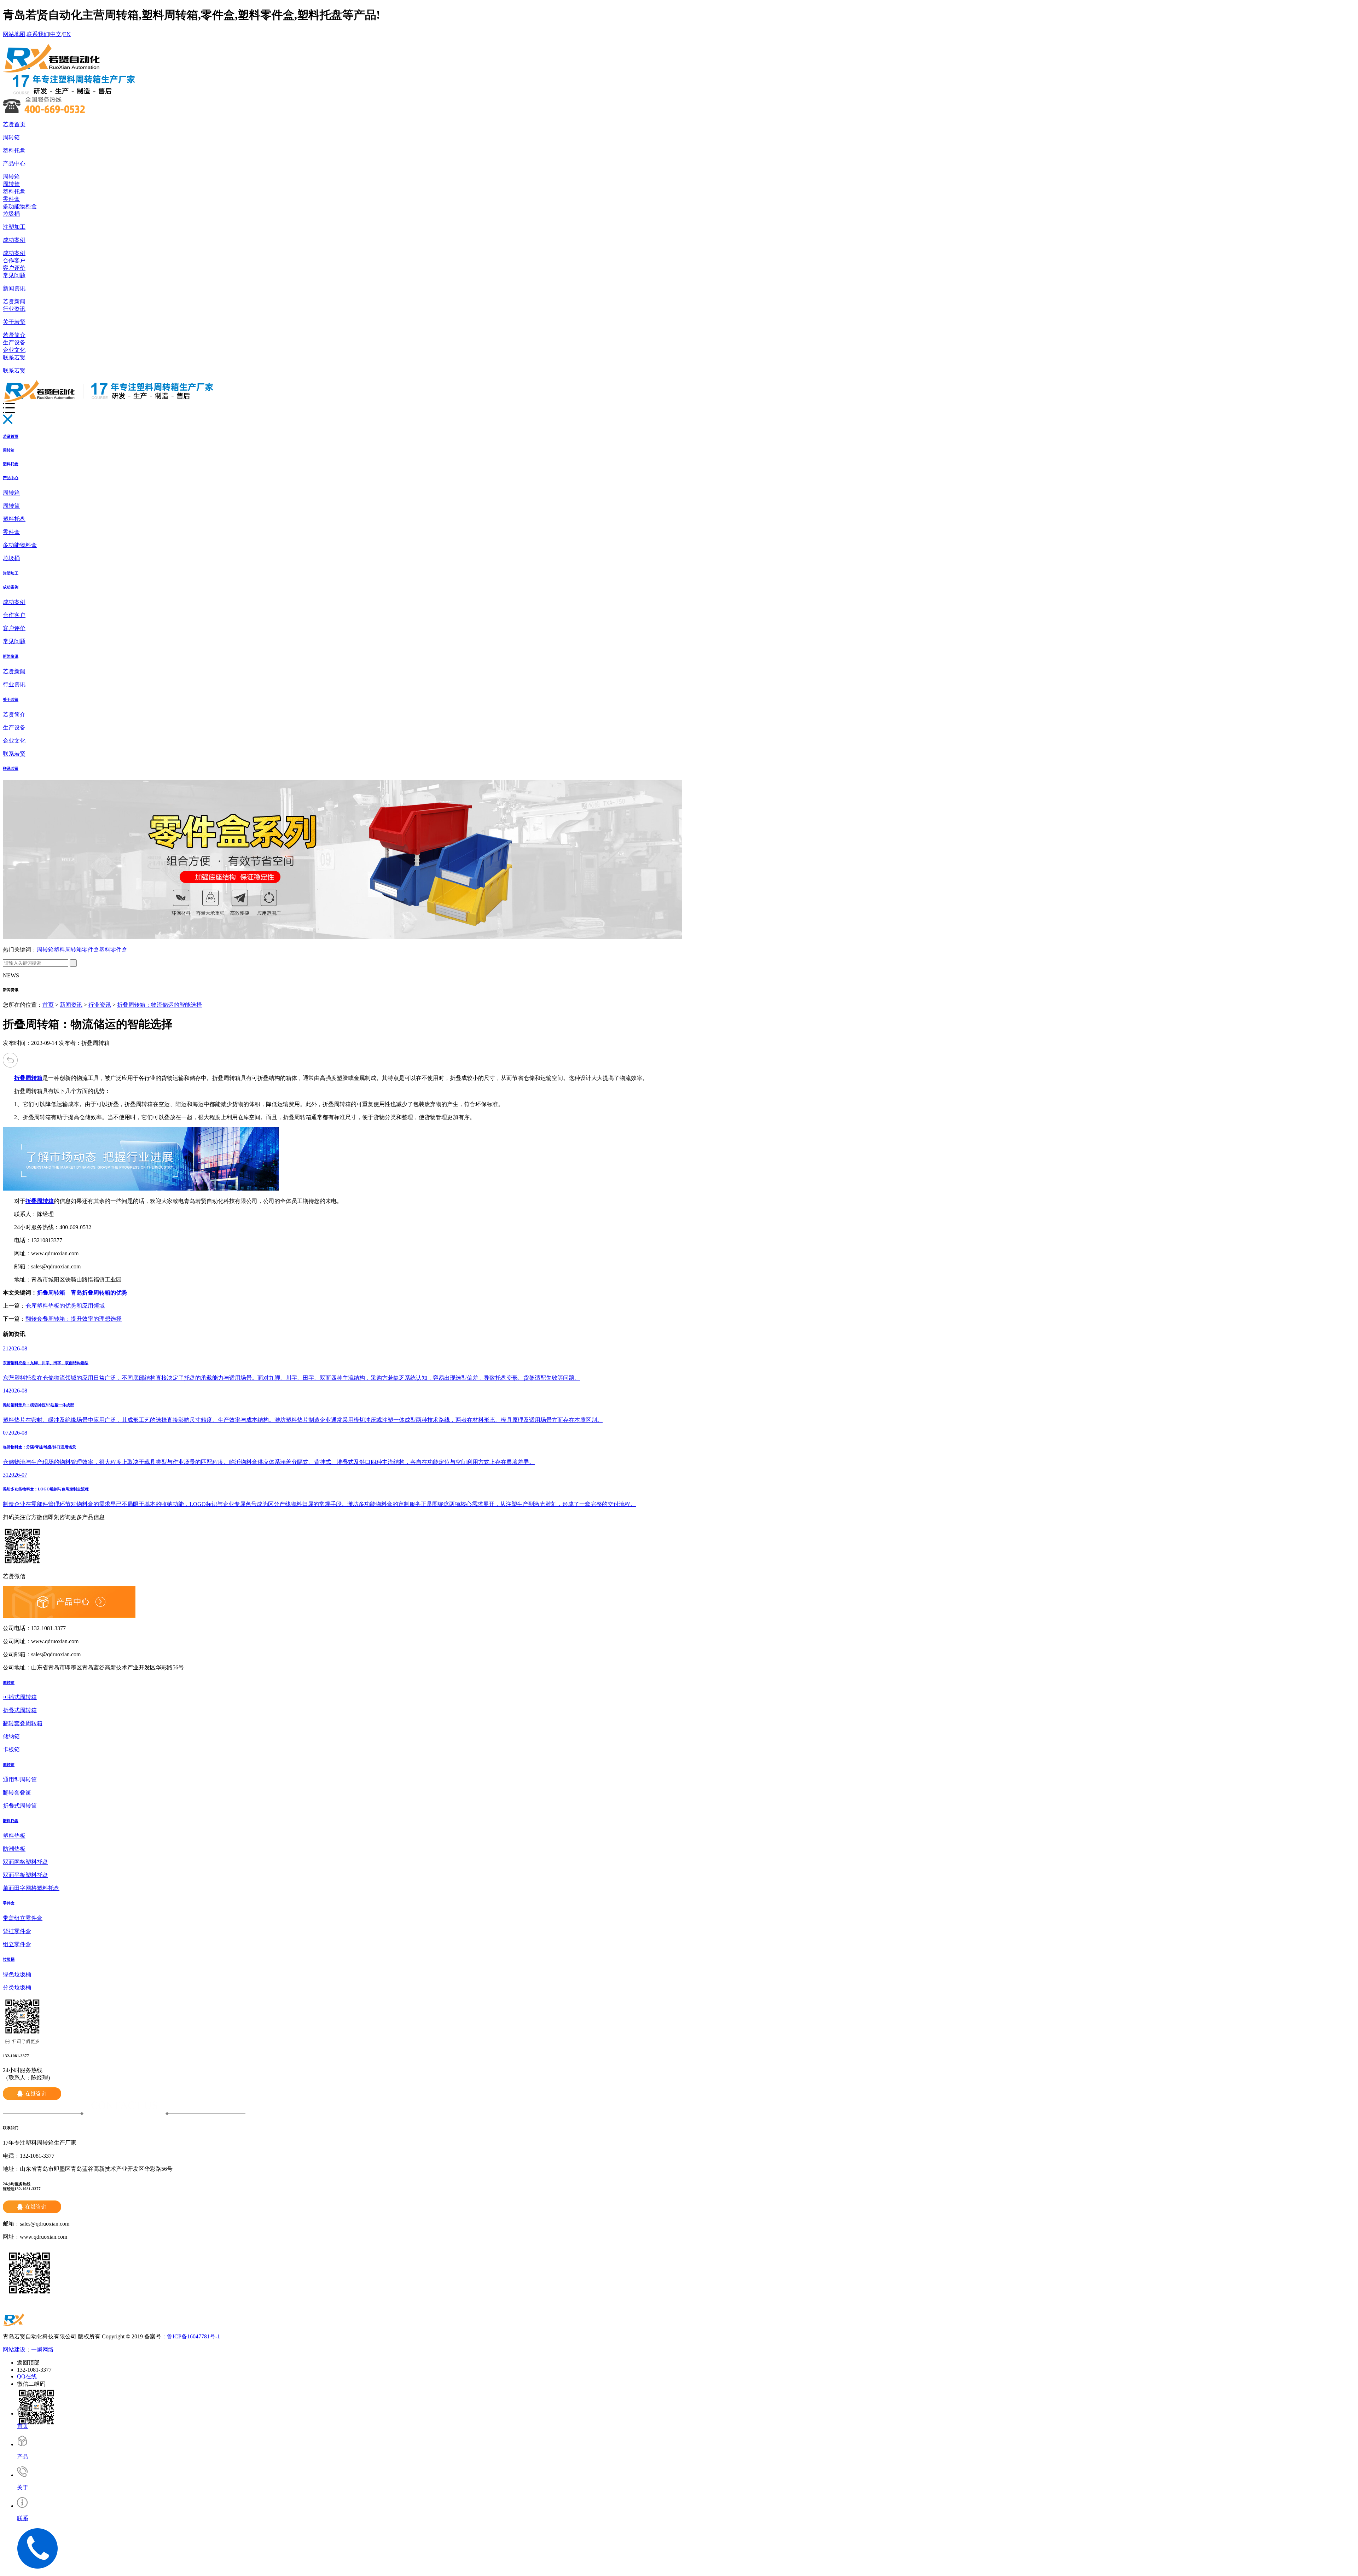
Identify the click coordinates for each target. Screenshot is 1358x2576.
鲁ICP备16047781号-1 (193, 2336)
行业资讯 (14, 309)
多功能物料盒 (20, 206)
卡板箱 (11, 1749)
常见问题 (14, 275)
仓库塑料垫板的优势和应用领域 (65, 1306)
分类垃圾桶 (17, 1987)
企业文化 (14, 350)
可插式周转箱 (20, 1697)
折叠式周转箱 (20, 1710)
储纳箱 (11, 1736)
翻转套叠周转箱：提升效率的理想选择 (74, 1319)
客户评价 (14, 268)
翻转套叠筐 (17, 1793)
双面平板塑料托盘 (25, 1875)
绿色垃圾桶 (17, 1974)
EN (67, 34)
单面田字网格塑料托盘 (31, 1888)
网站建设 (14, 2350)
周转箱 (11, 137)
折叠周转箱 (51, 1293)
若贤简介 (14, 335)
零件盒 (11, 199)
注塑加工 (14, 227)
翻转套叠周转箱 (23, 1723)
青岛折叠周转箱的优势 (99, 1293)
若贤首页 (14, 124)
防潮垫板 (14, 1849)
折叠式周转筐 (20, 1806)
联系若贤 (14, 357)
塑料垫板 (14, 1836)
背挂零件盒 (17, 1931)
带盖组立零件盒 (23, 1918)
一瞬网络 (42, 2350)
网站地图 (14, 34)
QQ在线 (27, 2376)
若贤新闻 (14, 301)
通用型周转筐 (20, 1780)
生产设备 (14, 342)
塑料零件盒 (113, 950)
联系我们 (38, 34)
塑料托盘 (14, 150)
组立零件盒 (17, 1944)
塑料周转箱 (68, 950)
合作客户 (14, 260)
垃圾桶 (11, 214)
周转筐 (11, 184)
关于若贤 (14, 322)
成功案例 (14, 240)
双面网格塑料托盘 (25, 1862)
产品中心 (14, 164)
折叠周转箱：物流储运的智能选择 (159, 1005)
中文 (56, 34)
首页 (48, 1005)
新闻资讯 (14, 288)
